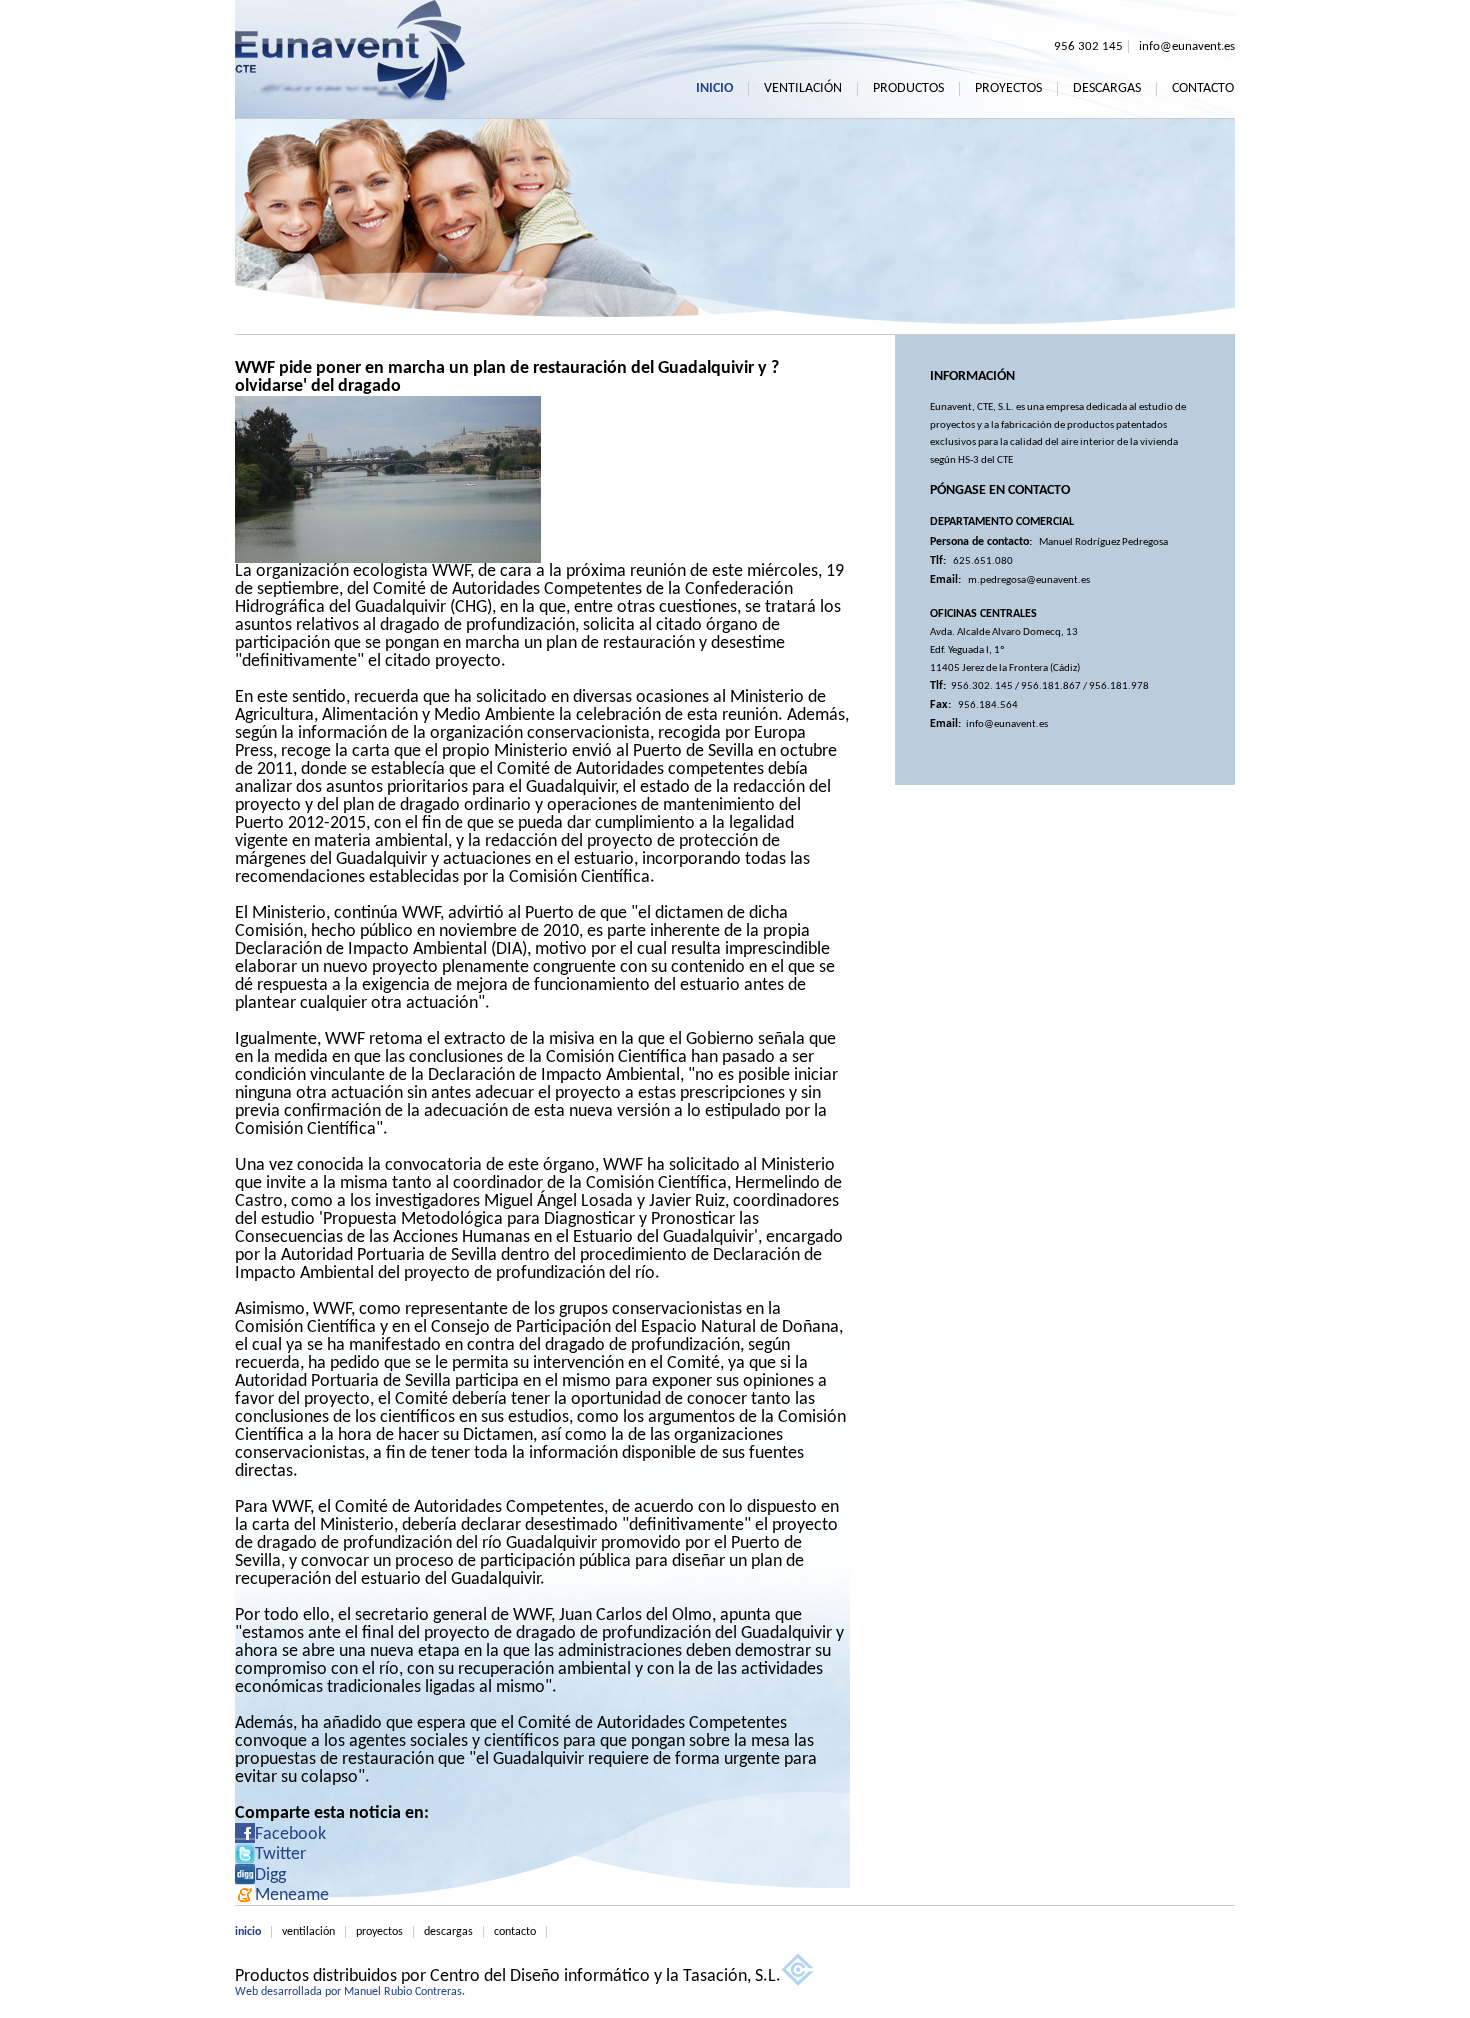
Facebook (290, 1834)
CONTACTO (1203, 89)
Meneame (292, 1895)
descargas (448, 1932)
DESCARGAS (1107, 89)
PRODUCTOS (908, 89)
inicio (248, 1932)
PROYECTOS (1008, 89)
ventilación (308, 1932)
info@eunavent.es (1187, 46)
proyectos (379, 1932)
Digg (270, 1875)
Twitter (280, 1854)
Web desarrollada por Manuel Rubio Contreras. (350, 1992)
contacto (515, 1932)
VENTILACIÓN (803, 89)
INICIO (714, 89)
